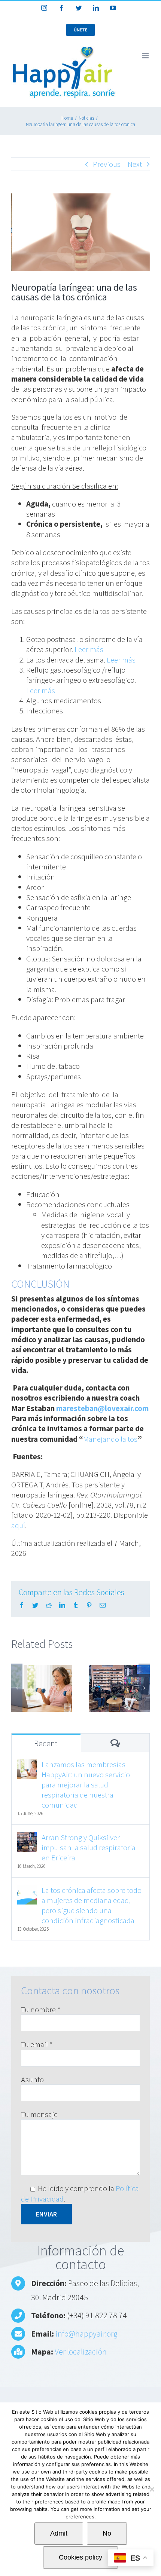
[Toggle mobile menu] (146, 56)
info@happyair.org (86, 2334)
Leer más (89, 649)
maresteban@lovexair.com (102, 1408)
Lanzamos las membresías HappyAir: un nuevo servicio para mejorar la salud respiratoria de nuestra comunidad (86, 1785)
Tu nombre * (41, 2009)
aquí (18, 1525)
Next (135, 164)
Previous (107, 164)
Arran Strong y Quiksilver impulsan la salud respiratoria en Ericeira (89, 1847)
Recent (46, 1743)
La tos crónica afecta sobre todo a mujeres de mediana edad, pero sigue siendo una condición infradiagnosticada (92, 1905)
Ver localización (81, 2352)
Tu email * (37, 2044)
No (107, 2533)
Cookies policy (80, 2557)
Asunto (32, 2079)
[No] (152, 2489)
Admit (59, 2533)
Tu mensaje (39, 2114)
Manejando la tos (110, 1439)
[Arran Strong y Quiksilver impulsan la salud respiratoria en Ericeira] (27, 1837)
